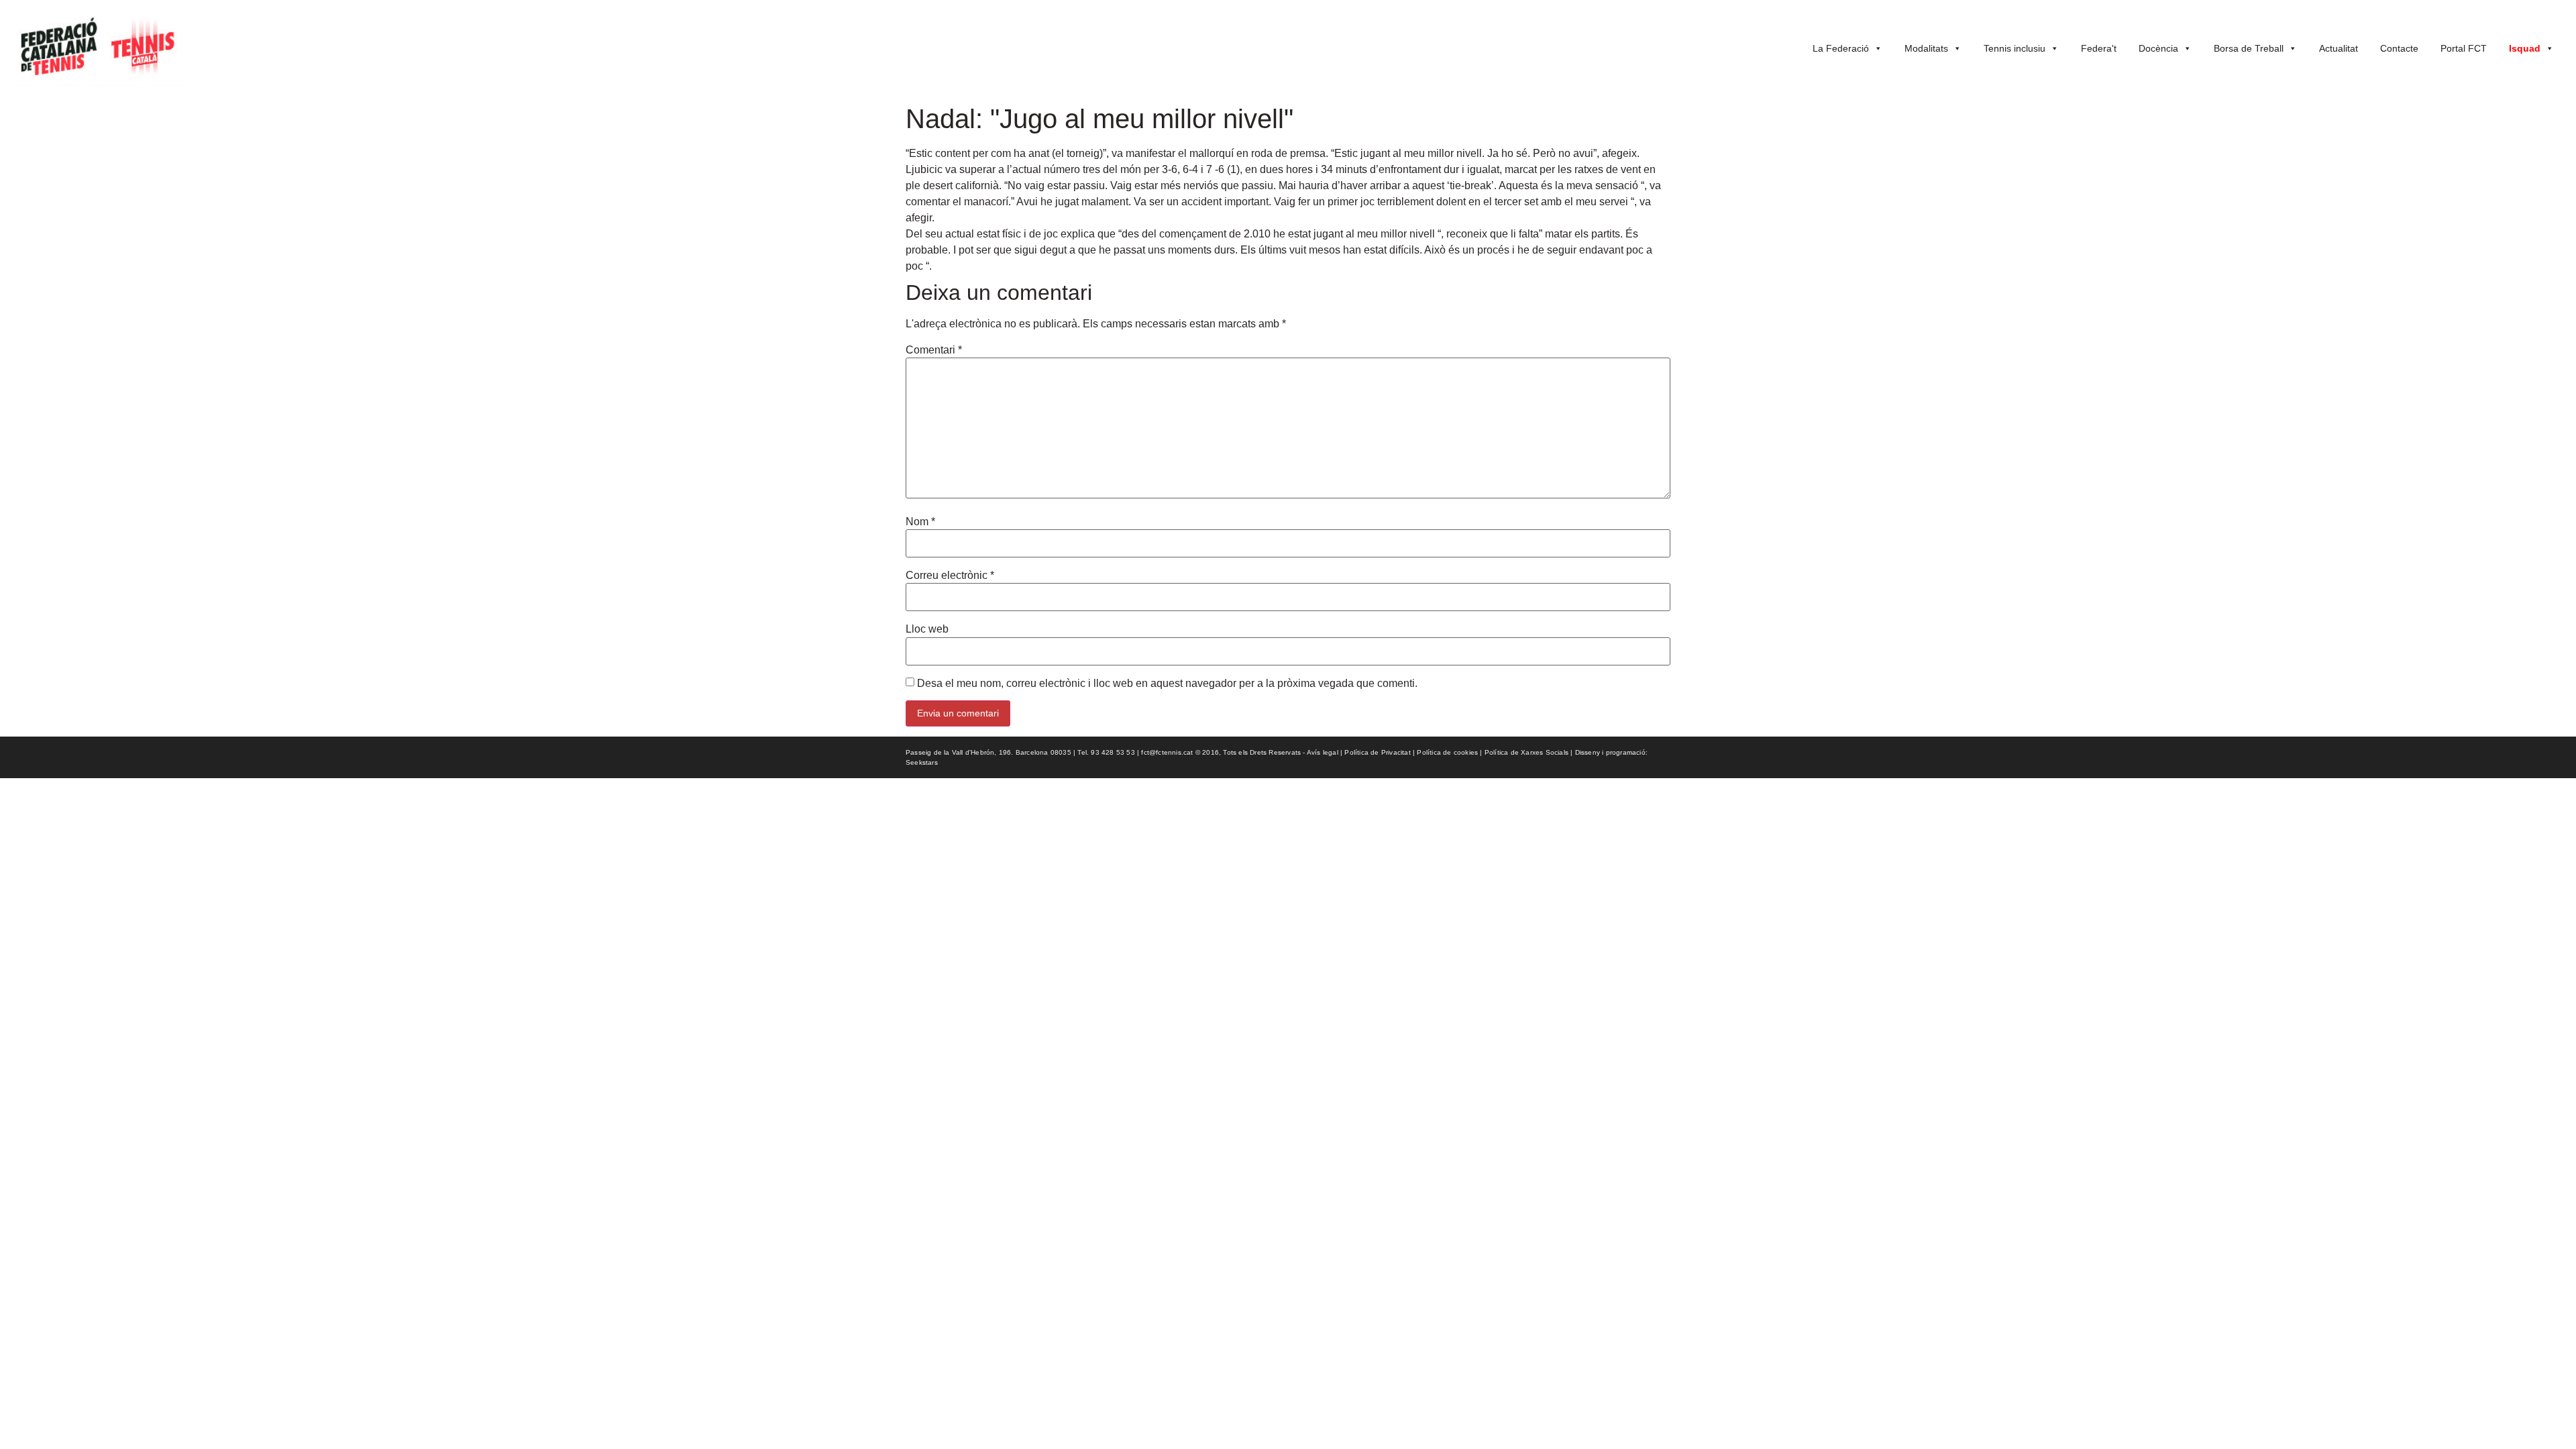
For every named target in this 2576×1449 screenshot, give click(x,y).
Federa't (2099, 48)
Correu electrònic (950, 576)
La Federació (1841, 48)
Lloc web (927, 629)
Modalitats (1926, 48)
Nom (920, 522)
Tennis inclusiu (2015, 48)
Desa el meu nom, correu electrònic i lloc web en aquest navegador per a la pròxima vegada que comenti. (1167, 684)
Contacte (2399, 48)
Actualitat (2339, 48)
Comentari (934, 350)
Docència (2158, 48)
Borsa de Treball (2249, 48)
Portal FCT (2464, 48)
